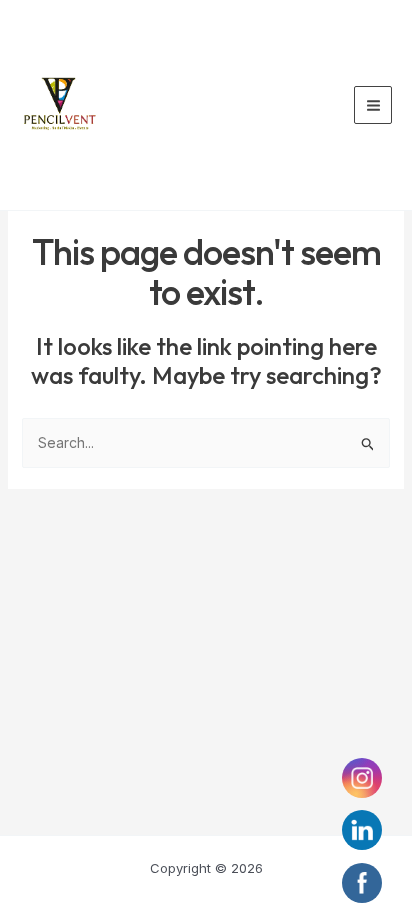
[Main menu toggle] (373, 105)
